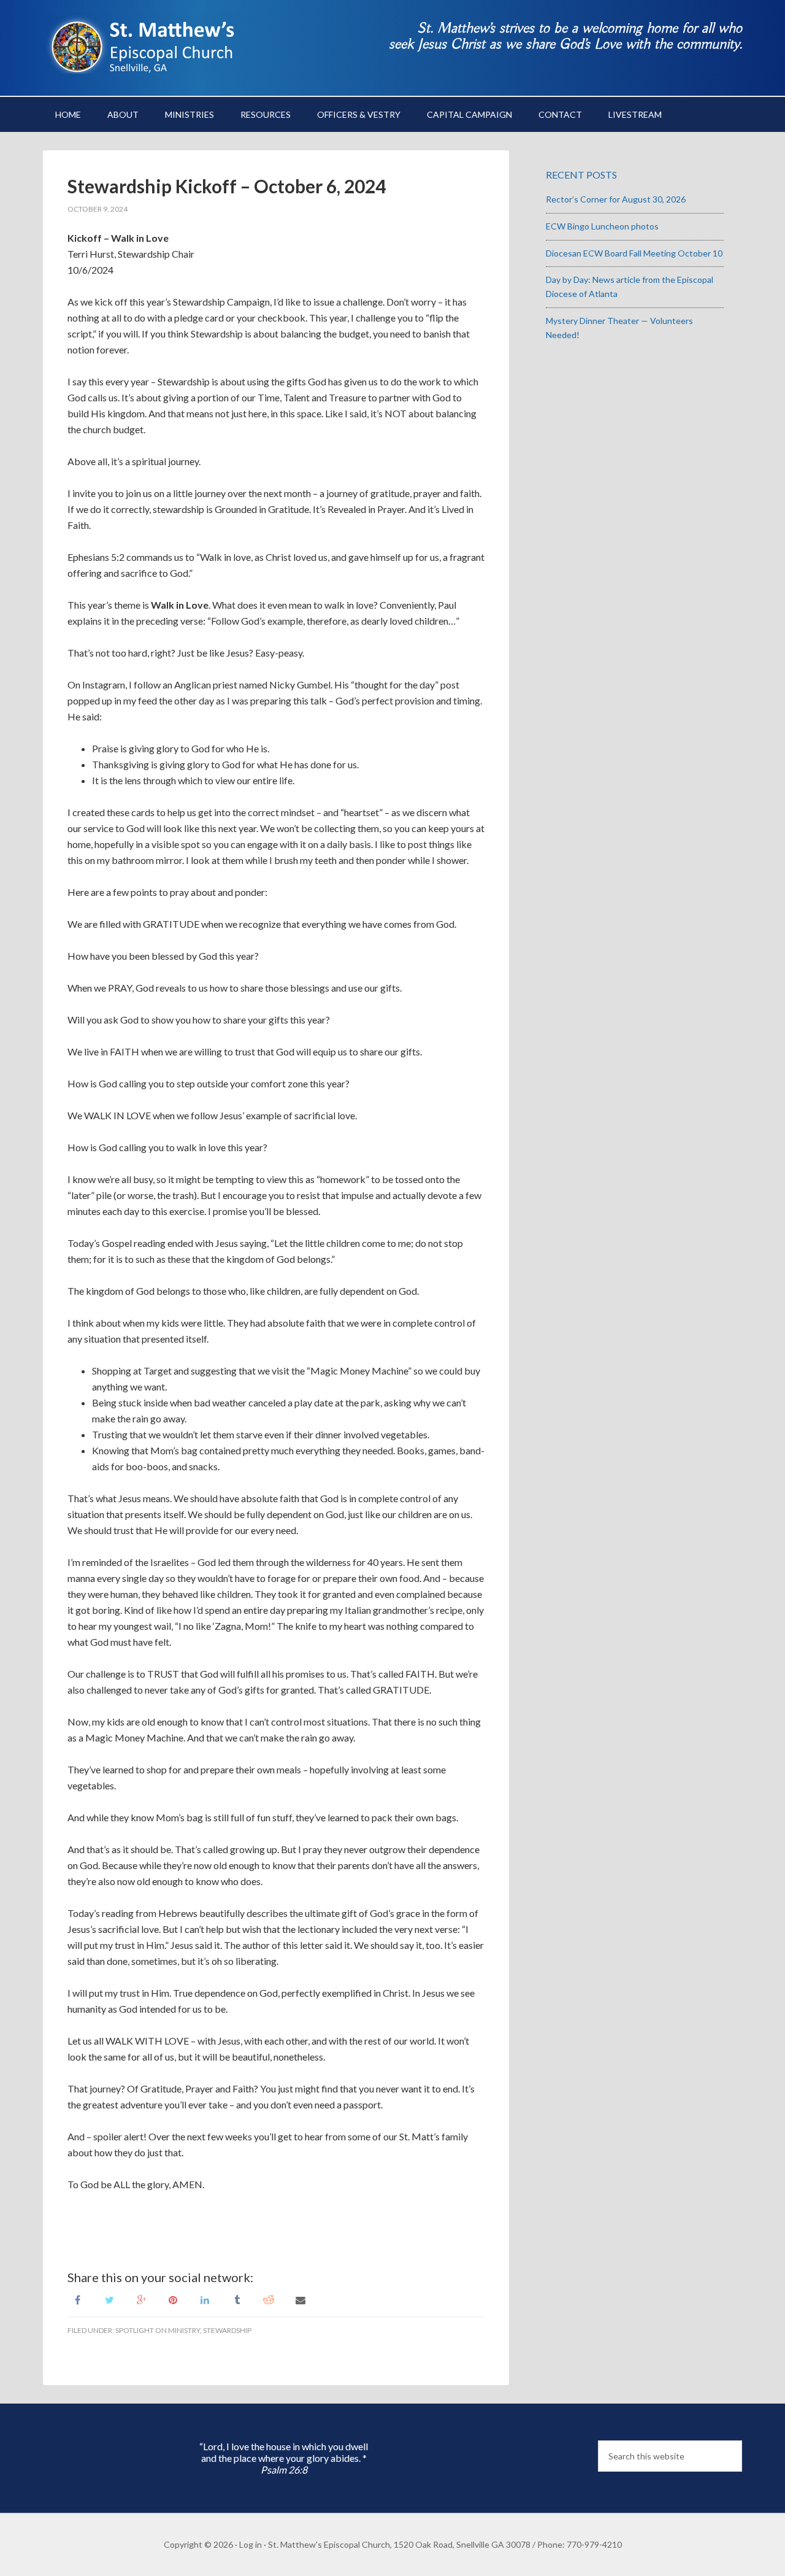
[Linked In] (205, 2299)
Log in (251, 2544)
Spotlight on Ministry (158, 2330)
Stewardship (227, 2330)
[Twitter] (109, 2299)
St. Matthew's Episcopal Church (147, 43)
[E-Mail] (301, 2299)
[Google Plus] (141, 2299)
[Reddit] (269, 2299)
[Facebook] (77, 2299)
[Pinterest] (173, 2299)
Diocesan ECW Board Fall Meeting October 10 (634, 253)
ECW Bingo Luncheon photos (602, 226)
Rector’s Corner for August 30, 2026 (616, 199)
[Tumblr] (237, 2299)
